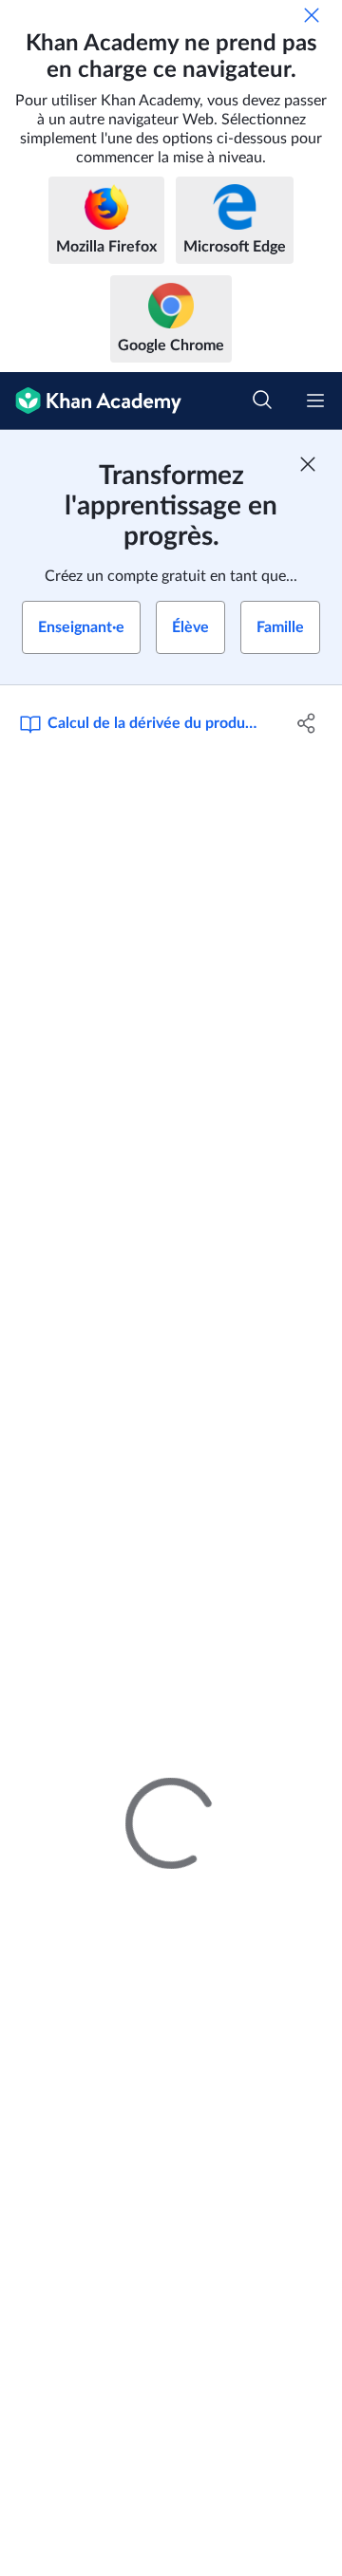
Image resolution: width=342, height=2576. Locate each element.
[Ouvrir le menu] (315, 401)
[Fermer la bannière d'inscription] (308, 464)
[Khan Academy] (91, 401)
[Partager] (307, 723)
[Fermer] (312, 15)
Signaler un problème (265, 1564)
